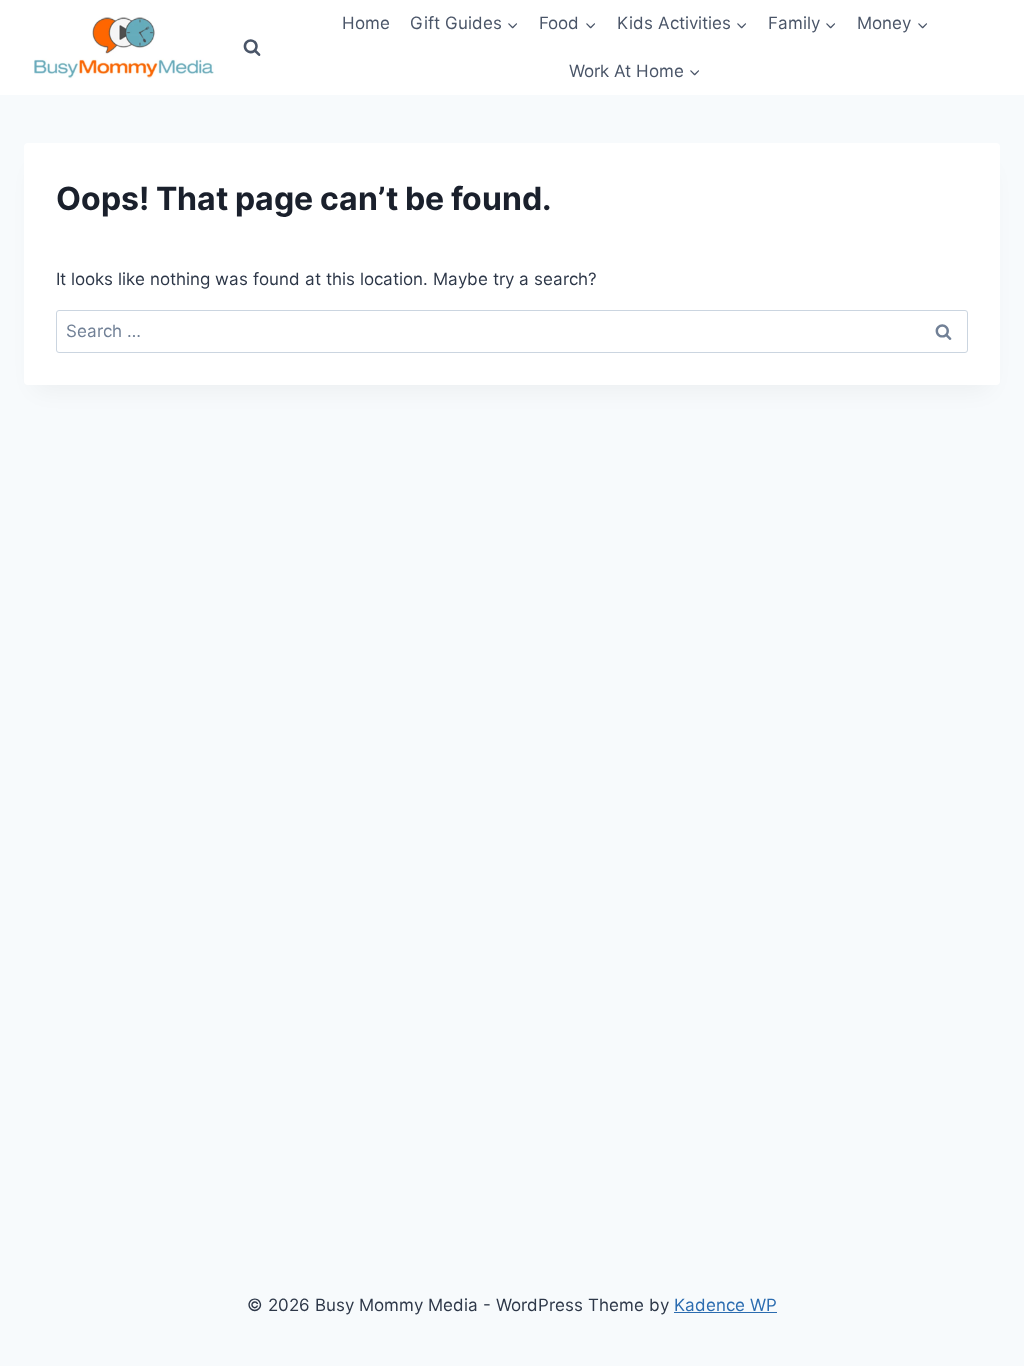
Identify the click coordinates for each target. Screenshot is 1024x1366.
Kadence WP (725, 1305)
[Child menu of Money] (892, 24)
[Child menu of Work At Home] (635, 72)
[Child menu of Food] (567, 24)
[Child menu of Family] (802, 24)
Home (366, 23)
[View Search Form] (252, 48)
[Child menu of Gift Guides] (464, 24)
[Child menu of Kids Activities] (682, 24)
